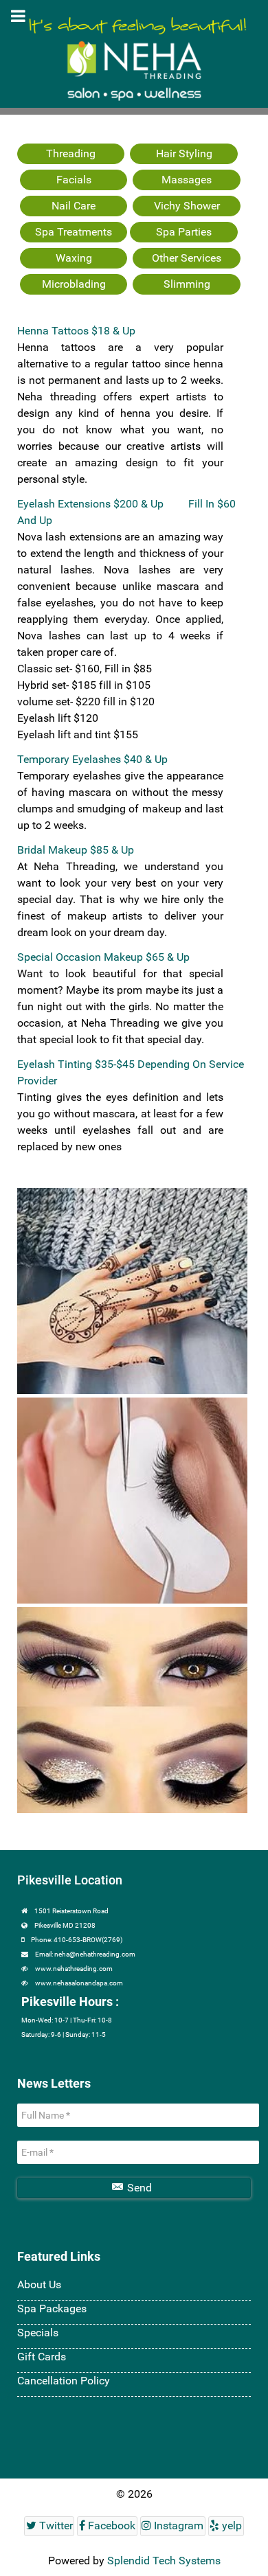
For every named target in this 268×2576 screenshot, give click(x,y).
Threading (71, 153)
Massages (187, 180)
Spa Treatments (74, 232)
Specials (38, 2333)
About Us (39, 2284)
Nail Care (74, 206)
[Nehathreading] (134, 20)
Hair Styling (184, 153)
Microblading (74, 284)
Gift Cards (42, 2357)
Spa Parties (184, 232)
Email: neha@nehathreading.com (85, 1954)
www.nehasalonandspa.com (79, 1983)
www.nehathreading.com (74, 1969)
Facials (74, 180)
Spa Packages (52, 2309)
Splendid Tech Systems (164, 2561)
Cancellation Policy (64, 2381)
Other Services (187, 258)
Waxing (74, 258)
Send (138, 2188)
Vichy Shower (187, 206)
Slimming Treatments (187, 292)
